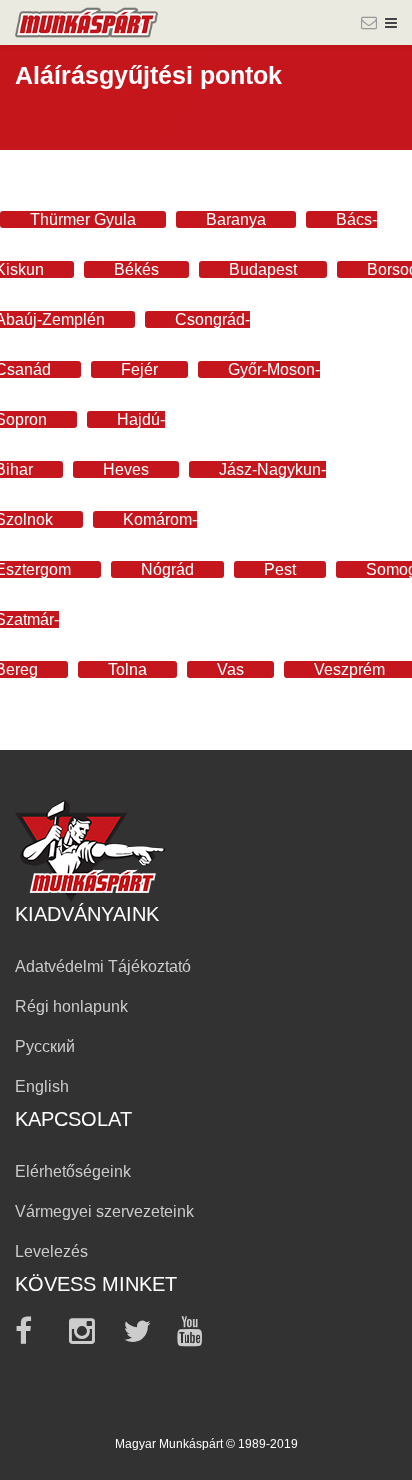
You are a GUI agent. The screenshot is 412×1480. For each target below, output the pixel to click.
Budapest (263, 269)
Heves (126, 469)
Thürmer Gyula (83, 219)
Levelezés (51, 1251)
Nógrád (167, 569)
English (42, 1086)
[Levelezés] (369, 23)
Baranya (236, 219)
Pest (280, 569)
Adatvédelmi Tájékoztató (103, 966)
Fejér (139, 369)
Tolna (127, 669)
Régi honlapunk (71, 1006)
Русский (45, 1046)
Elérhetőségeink (73, 1171)
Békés (136, 269)
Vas (230, 669)
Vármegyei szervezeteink (104, 1211)
